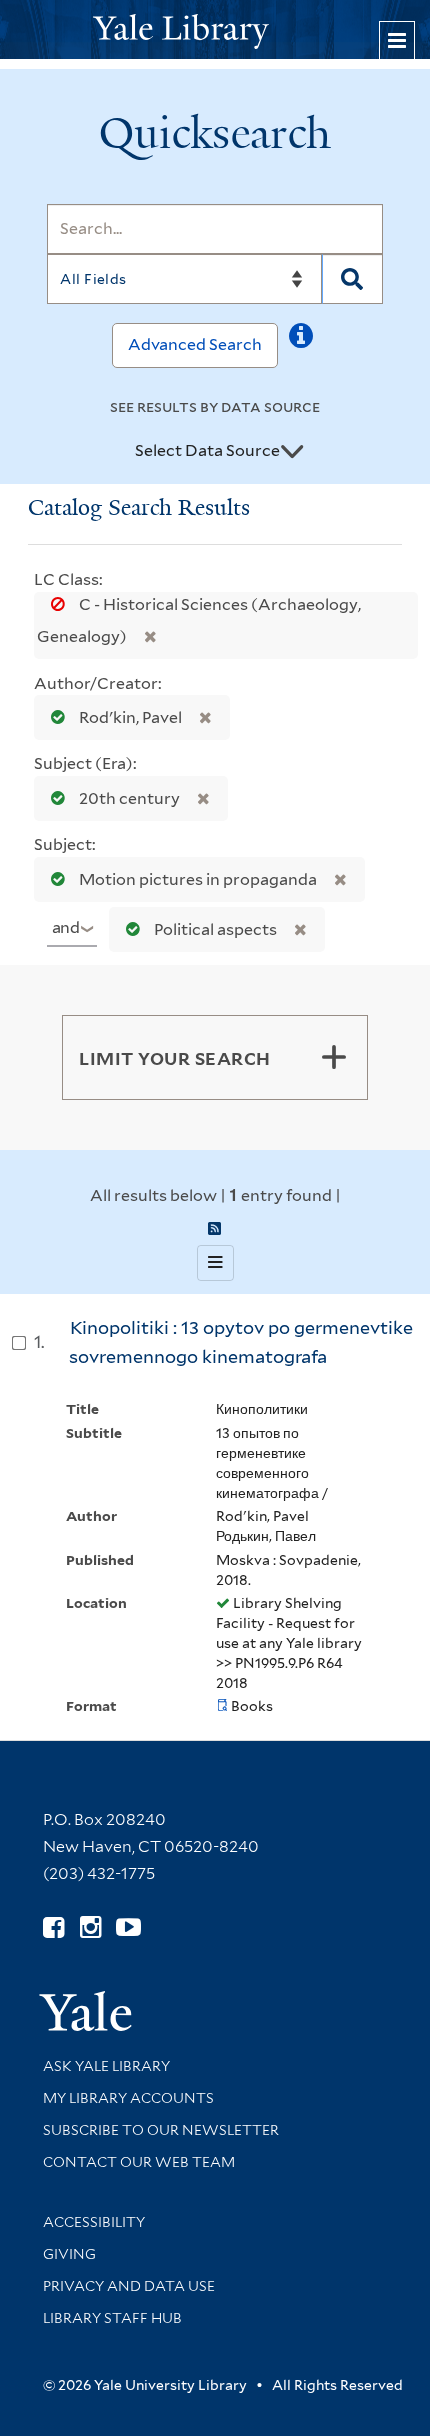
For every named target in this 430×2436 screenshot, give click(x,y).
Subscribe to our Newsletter (161, 2130)
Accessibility (94, 2222)
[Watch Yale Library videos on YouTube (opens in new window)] (128, 1927)
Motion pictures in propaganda (198, 879)
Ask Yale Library (106, 2066)
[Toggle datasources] (292, 452)
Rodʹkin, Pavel (130, 717)
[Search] (352, 279)
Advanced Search (195, 344)
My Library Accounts (128, 2098)
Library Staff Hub (112, 2318)
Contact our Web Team (139, 2162)
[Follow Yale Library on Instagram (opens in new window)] (90, 1927)
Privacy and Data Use (129, 2286)
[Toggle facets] (334, 1057)
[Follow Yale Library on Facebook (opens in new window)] (53, 1927)
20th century (129, 798)
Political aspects (215, 929)
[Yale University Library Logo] (215, 29)
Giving (69, 2254)
